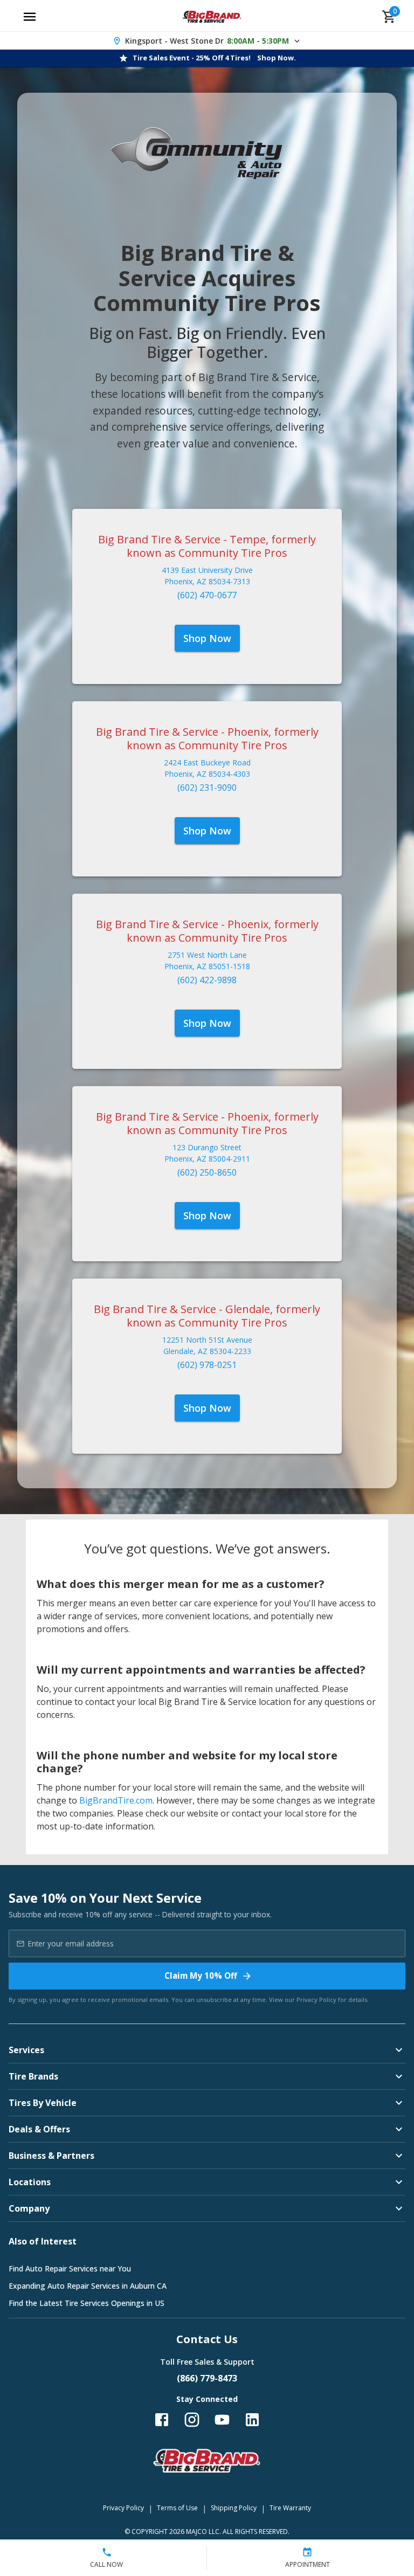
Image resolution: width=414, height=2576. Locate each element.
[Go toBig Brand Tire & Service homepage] (212, 17)
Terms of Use (177, 2508)
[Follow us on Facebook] (162, 2420)
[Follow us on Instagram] (192, 2420)
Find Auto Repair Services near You (70, 2268)
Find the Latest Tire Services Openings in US (87, 2303)
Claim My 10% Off (201, 1976)
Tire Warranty (290, 2508)
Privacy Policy (316, 2000)
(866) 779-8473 (207, 2378)
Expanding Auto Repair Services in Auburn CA (88, 2286)
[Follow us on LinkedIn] (252, 2420)
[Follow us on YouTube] (222, 2420)
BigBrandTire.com (116, 1800)
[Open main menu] (30, 17)
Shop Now (207, 638)
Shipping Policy (234, 2508)
